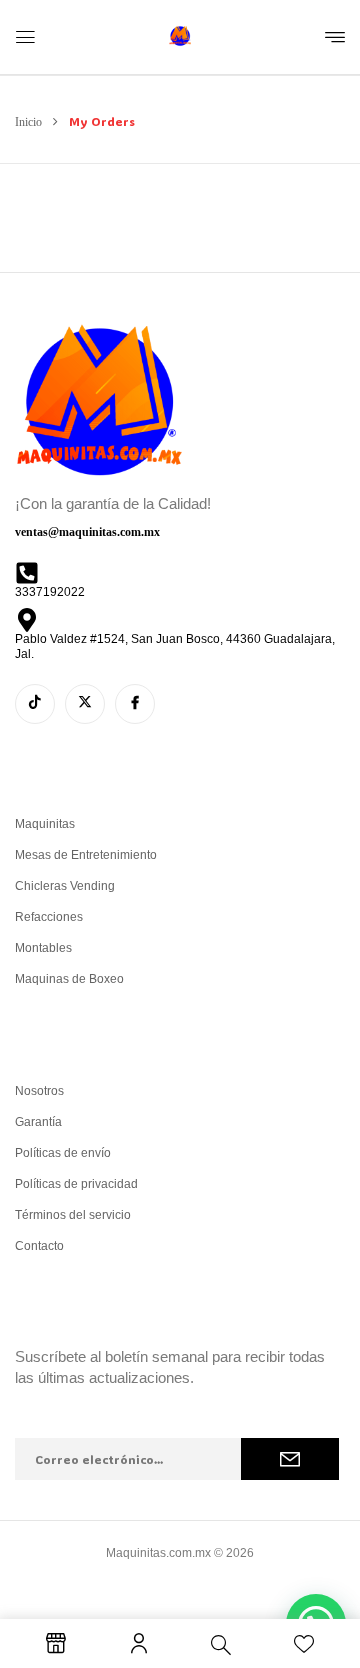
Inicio (28, 122)
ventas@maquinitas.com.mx (87, 532)
